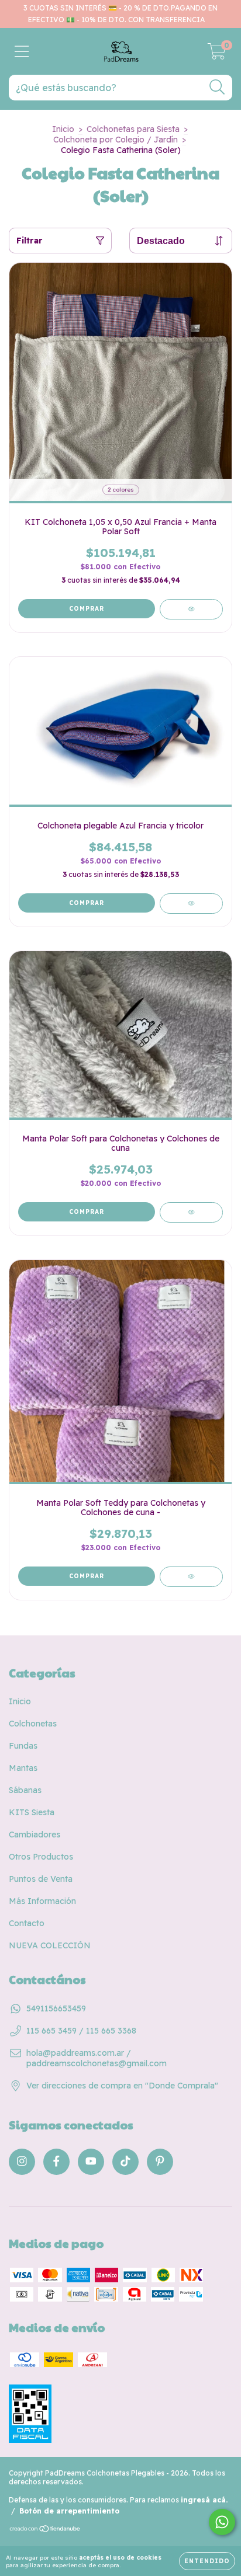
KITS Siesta (32, 1812)
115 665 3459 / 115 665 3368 (81, 2031)
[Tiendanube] (45, 2530)
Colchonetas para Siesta (133, 129)
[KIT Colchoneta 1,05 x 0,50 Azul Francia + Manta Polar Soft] (191, 609)
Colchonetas (33, 1724)
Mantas (23, 1768)
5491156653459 (56, 2008)
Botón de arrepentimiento (69, 2511)
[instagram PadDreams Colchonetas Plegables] (22, 2162)
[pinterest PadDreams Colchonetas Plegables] (160, 2162)
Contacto (27, 1923)
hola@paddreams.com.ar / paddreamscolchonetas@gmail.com (97, 2058)
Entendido (207, 2561)
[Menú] (22, 52)
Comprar (87, 609)
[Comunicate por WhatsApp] (222, 2522)
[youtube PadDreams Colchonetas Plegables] (91, 2162)
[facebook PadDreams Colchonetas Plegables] (56, 2162)
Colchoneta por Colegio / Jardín (116, 140)
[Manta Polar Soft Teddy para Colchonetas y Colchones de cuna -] (191, 1577)
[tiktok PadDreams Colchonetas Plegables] (125, 2162)
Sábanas (25, 1790)
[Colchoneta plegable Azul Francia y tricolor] (191, 904)
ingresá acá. (204, 2500)
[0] (217, 54)
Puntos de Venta (41, 1879)
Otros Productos (41, 1857)
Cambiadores (35, 1834)
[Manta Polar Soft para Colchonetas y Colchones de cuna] (191, 1212)
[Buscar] (217, 87)
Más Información (42, 1901)
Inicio (63, 129)
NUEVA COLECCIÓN (50, 1945)
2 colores (121, 490)
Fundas (23, 1746)
